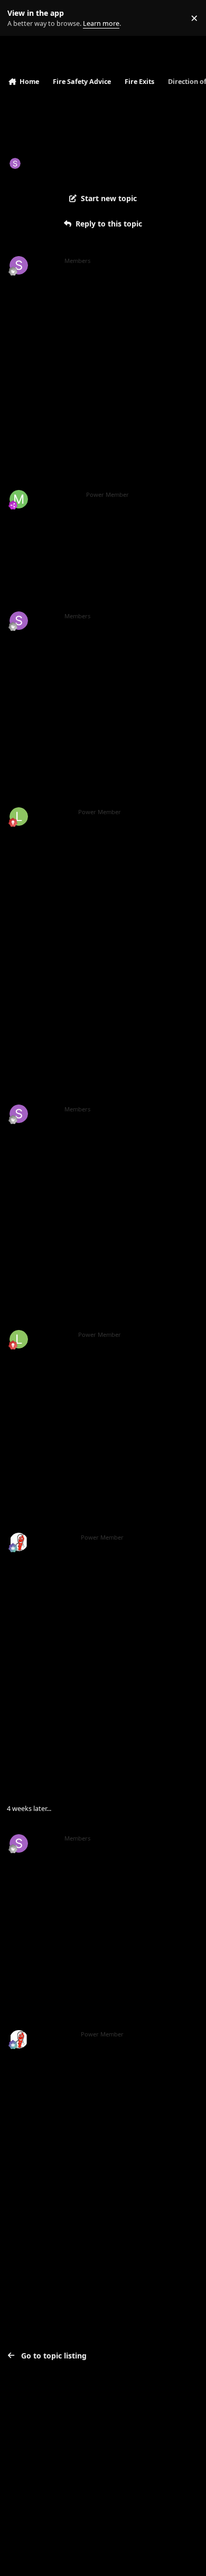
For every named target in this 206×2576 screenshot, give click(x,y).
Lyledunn (52, 812)
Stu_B (36, 163)
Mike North (56, 495)
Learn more (20, 18)
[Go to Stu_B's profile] (15, 163)
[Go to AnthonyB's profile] (19, 1542)
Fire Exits (98, 163)
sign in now (31, 2174)
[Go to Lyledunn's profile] (19, 817)
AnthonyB (54, 1537)
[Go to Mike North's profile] (19, 499)
